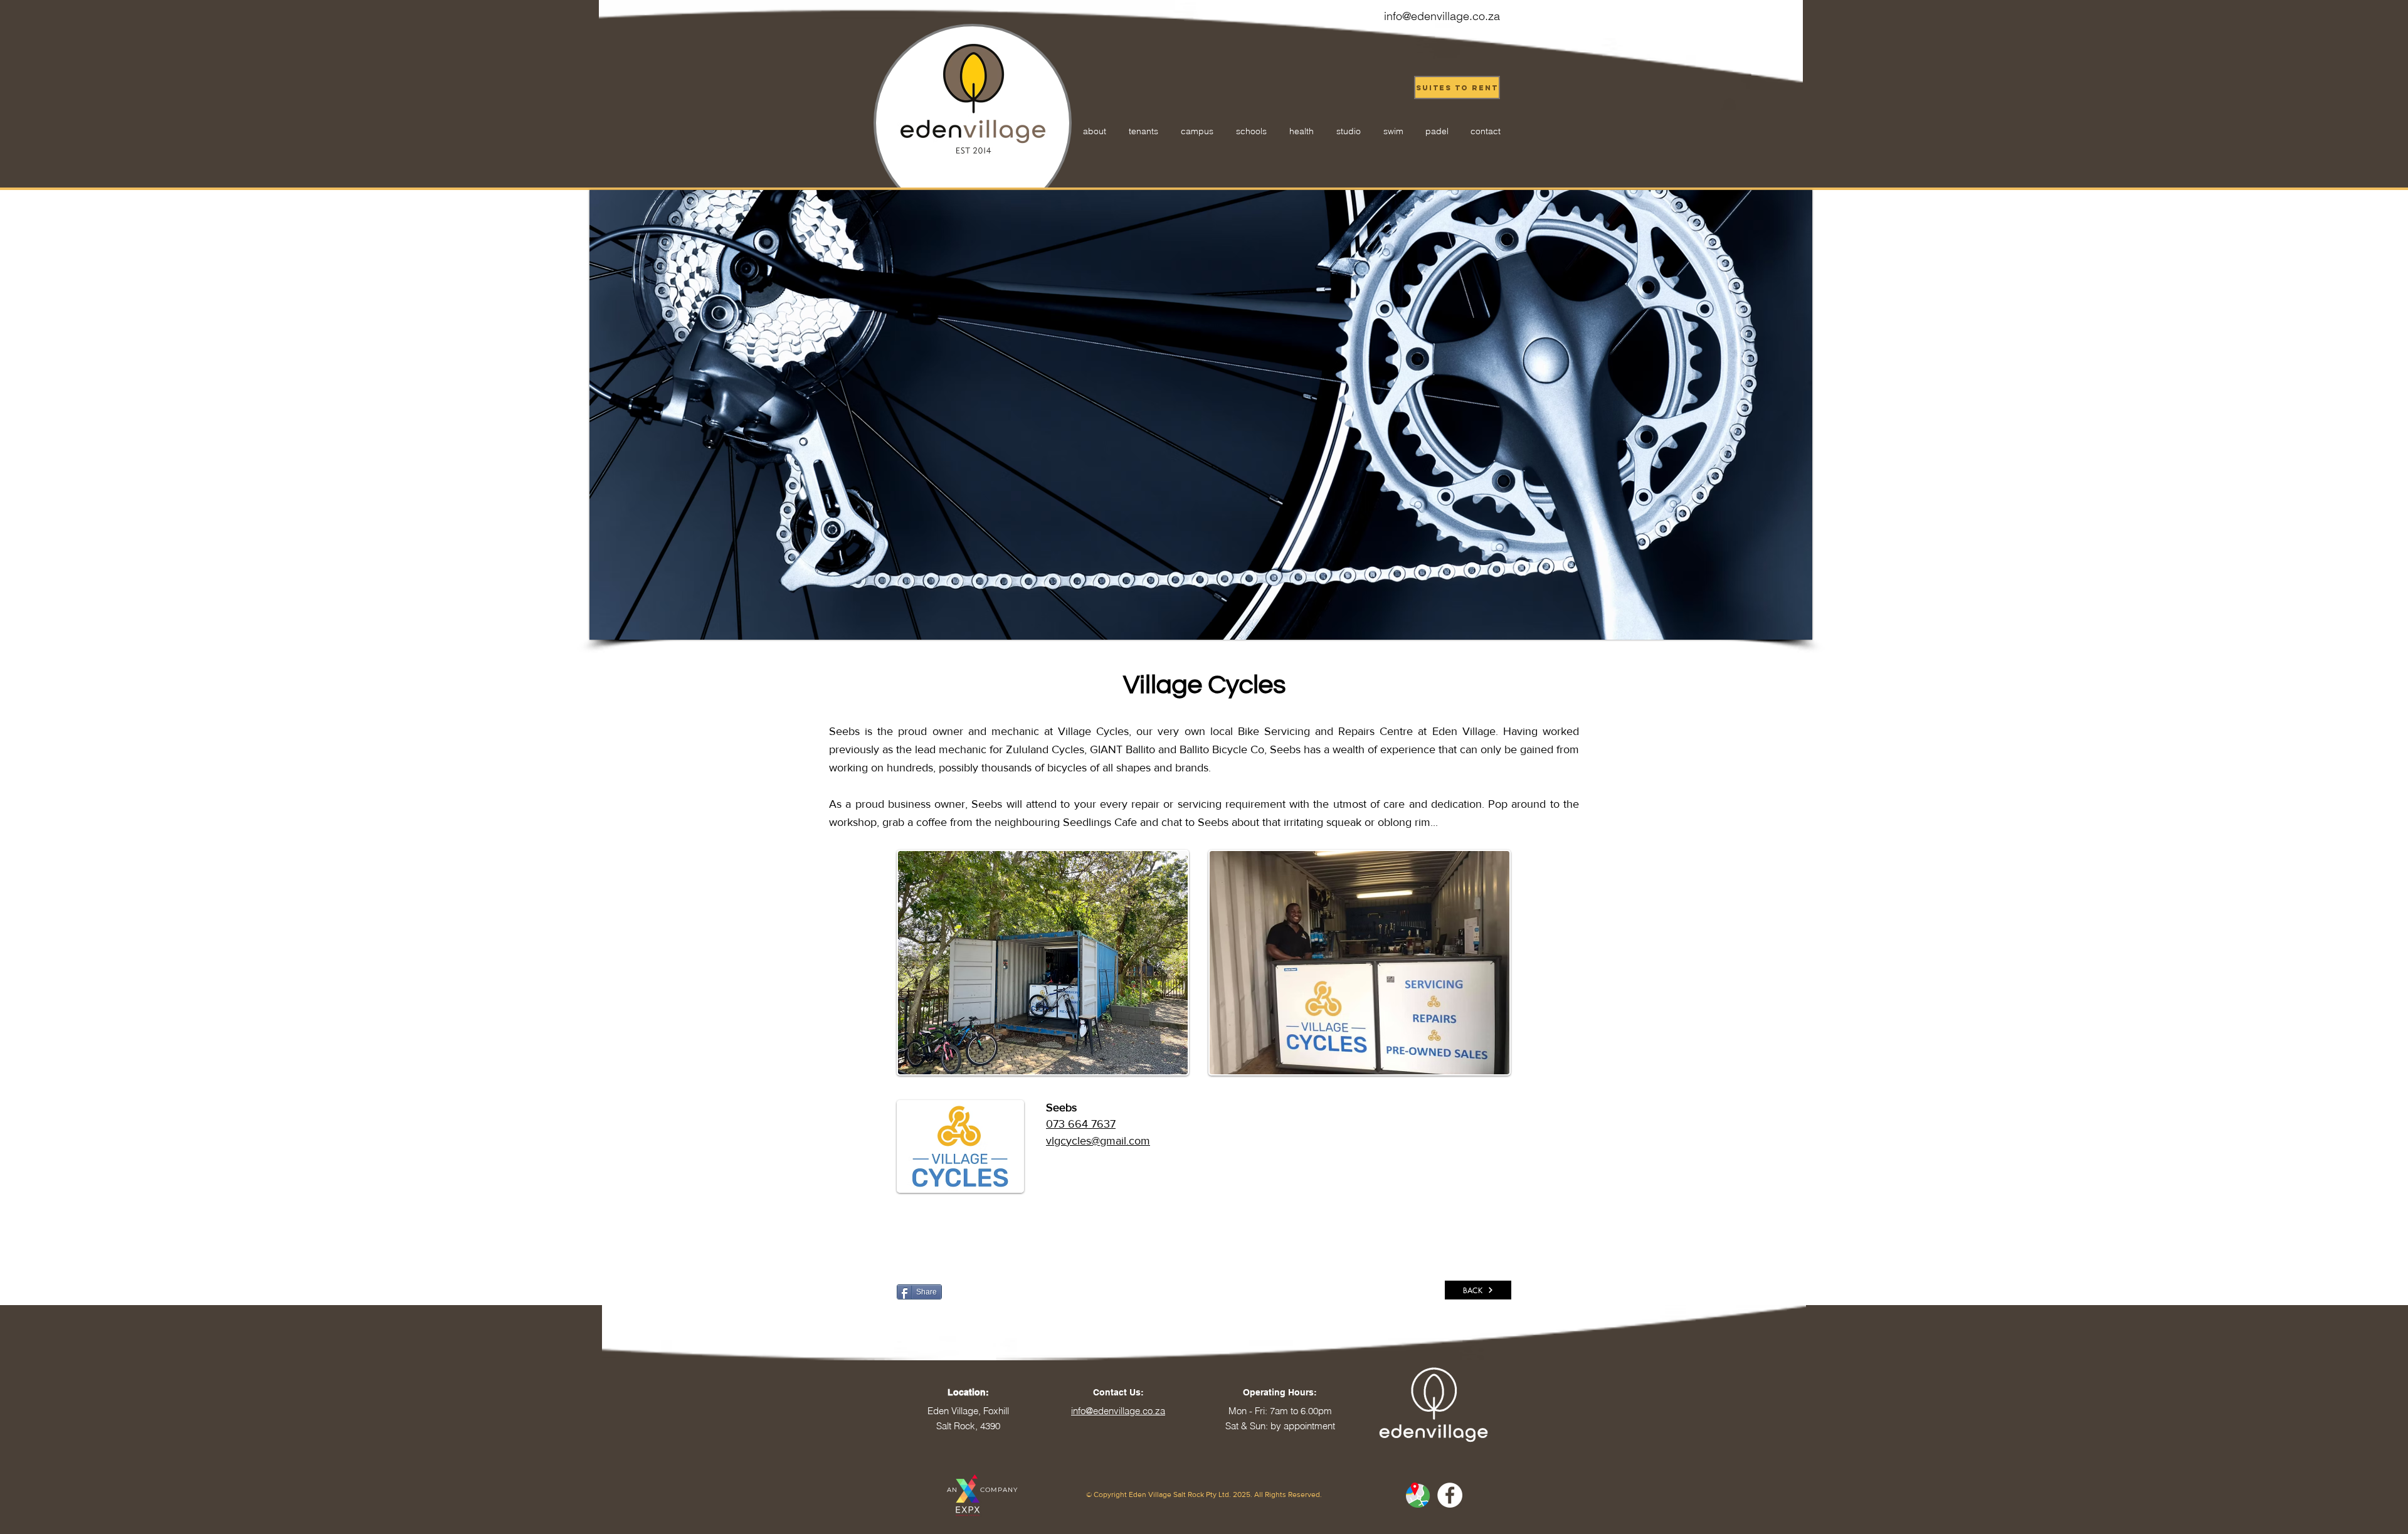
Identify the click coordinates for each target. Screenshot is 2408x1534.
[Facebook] (1450, 1495)
